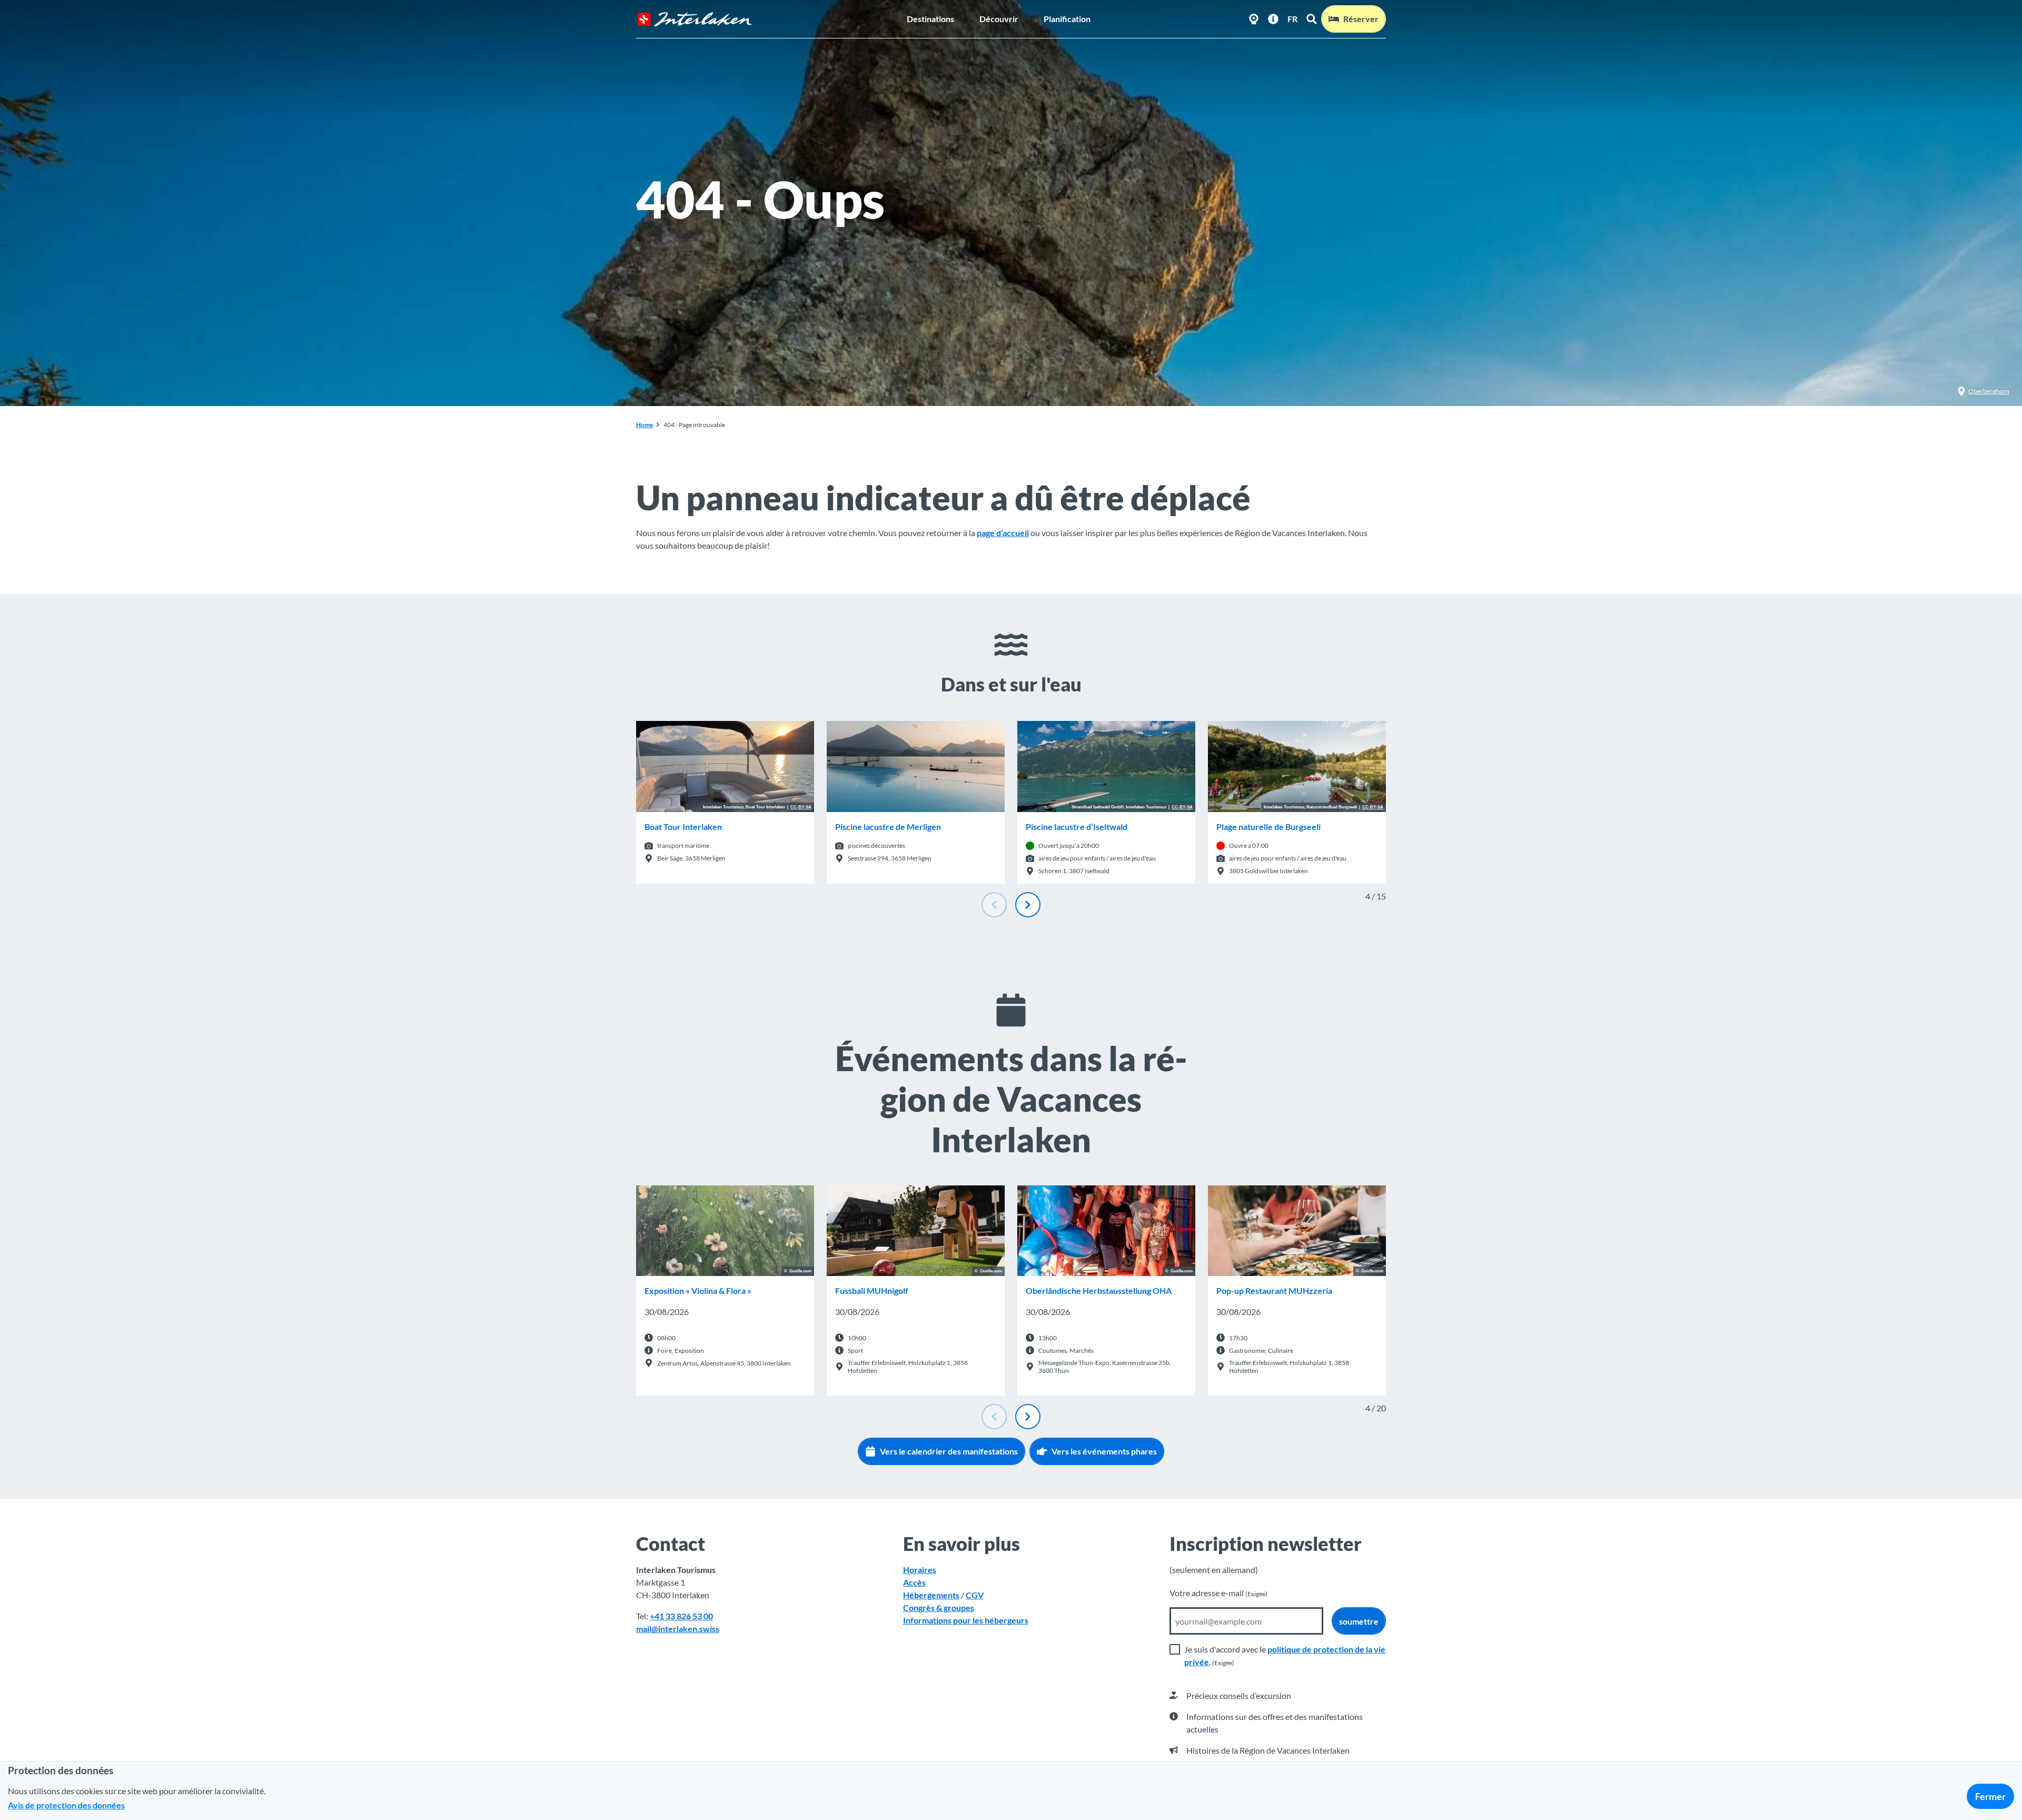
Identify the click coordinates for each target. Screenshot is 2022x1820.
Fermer (1990, 1796)
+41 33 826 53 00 (681, 1616)
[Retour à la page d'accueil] (695, 19)
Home (645, 425)
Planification (1067, 19)
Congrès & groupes (939, 1608)
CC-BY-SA (801, 807)
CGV (975, 1595)
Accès (914, 1582)
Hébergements (931, 1595)
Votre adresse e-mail (1218, 1593)
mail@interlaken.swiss (678, 1629)
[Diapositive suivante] (1028, 905)
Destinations (930, 19)
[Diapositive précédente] (994, 905)
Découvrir (999, 19)
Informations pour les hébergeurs (966, 1620)
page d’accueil (1003, 533)
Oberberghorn (1989, 391)
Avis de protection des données (66, 1805)
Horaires (920, 1570)
